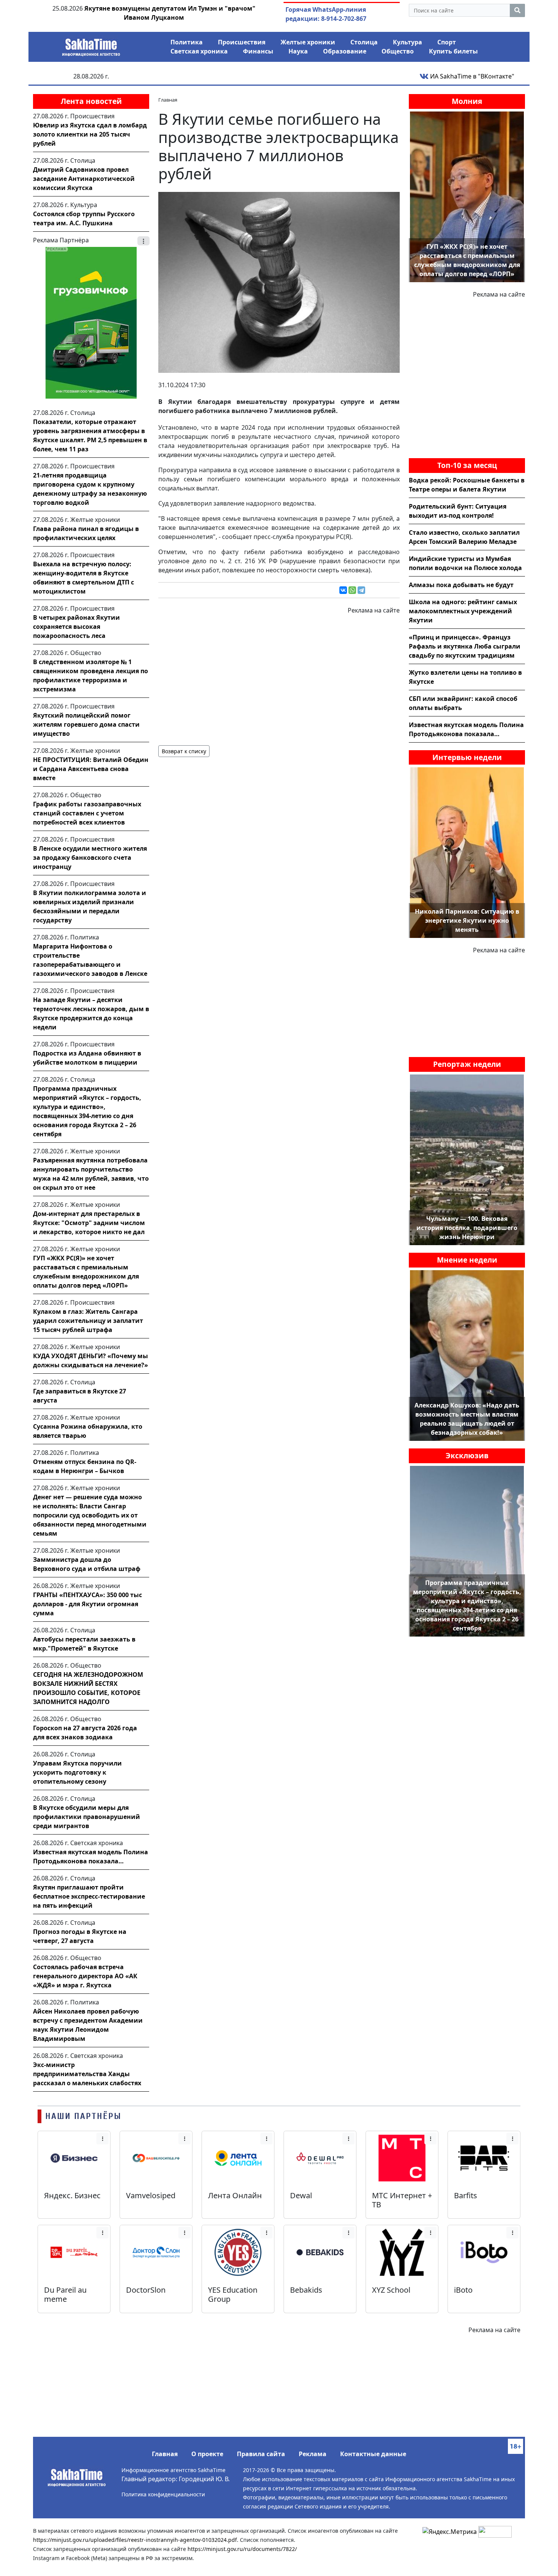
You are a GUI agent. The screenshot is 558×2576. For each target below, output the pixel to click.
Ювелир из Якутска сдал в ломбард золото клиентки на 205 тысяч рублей (90, 134)
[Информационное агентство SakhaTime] (91, 45)
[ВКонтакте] (343, 590)
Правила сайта (261, 2454)
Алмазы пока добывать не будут (461, 585)
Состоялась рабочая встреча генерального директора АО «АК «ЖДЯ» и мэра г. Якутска (85, 1976)
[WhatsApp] (352, 590)
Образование (345, 51)
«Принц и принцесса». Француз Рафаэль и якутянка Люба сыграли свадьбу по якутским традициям (465, 646)
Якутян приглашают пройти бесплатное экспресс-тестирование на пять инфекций (89, 1896)
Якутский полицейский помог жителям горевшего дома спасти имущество (86, 724)
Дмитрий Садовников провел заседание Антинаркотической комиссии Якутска (84, 179)
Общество (398, 51)
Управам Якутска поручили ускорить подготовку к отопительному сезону (77, 1772)
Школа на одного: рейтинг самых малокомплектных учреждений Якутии (463, 611)
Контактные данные (373, 2454)
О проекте (207, 2454)
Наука (298, 51)
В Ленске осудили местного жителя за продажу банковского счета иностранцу (90, 858)
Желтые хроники (308, 42)
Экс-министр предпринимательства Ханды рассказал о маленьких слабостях (87, 2074)
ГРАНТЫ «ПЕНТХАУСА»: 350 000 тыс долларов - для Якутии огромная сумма (87, 1604)
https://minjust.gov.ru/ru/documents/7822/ (242, 2549)
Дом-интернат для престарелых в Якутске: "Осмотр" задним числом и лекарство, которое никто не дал (89, 1223)
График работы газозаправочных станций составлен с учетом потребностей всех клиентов (87, 813)
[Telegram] (361, 590)
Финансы (258, 51)
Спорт (447, 42)
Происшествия (242, 42)
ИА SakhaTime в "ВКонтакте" (471, 76)
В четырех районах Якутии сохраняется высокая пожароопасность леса (76, 627)
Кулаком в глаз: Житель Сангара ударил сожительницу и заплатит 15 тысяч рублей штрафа (88, 1321)
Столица (364, 42)
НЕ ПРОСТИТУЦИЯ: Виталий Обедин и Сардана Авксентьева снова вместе (91, 769)
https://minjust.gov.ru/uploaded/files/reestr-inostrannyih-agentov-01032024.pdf (135, 2540)
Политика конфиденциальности (163, 2494)
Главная (165, 2454)
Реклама (313, 2454)
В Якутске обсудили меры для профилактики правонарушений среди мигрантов (87, 1817)
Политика (187, 42)
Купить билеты (453, 51)
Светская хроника (199, 51)
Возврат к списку (184, 751)
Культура (407, 42)
